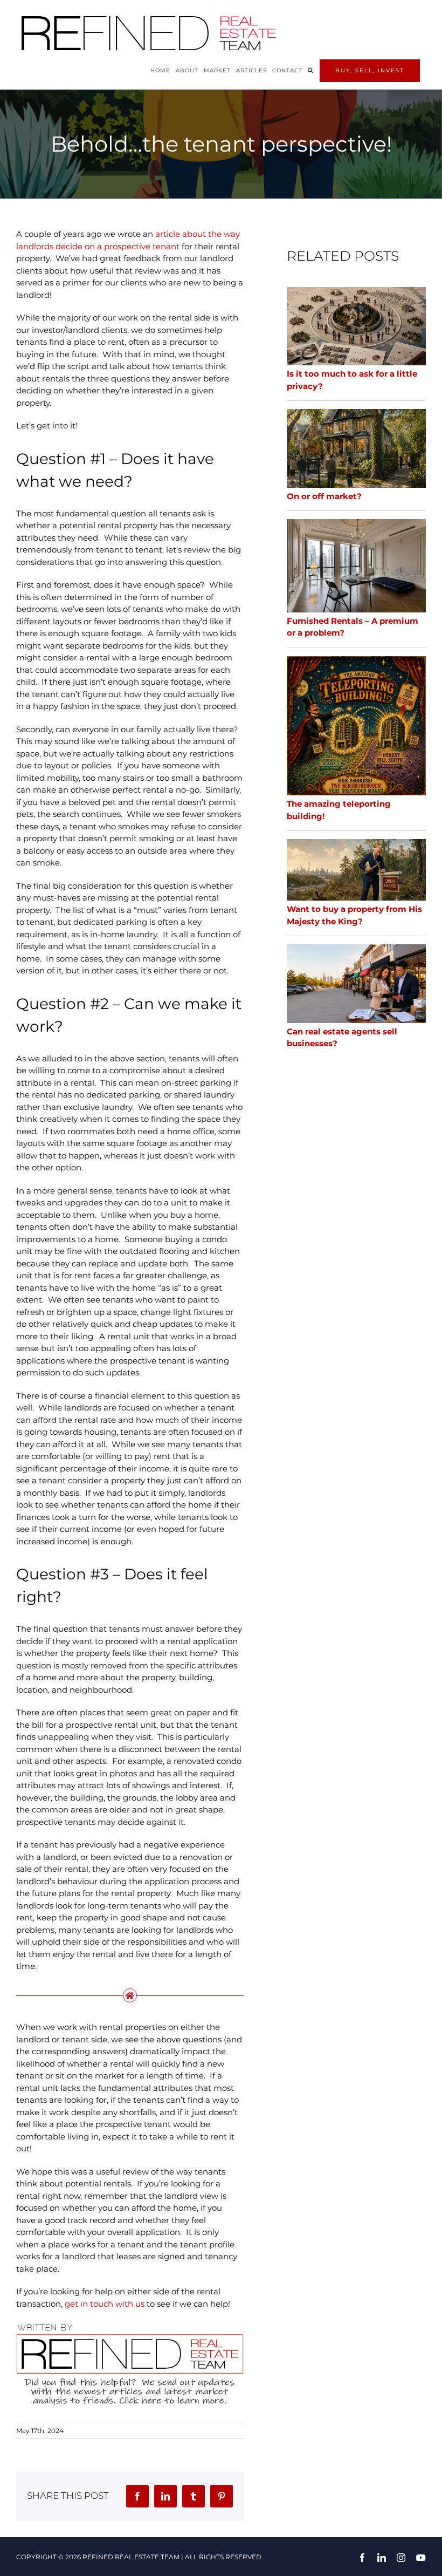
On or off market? (324, 496)
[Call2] (130, 2325)
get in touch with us (105, 2304)
